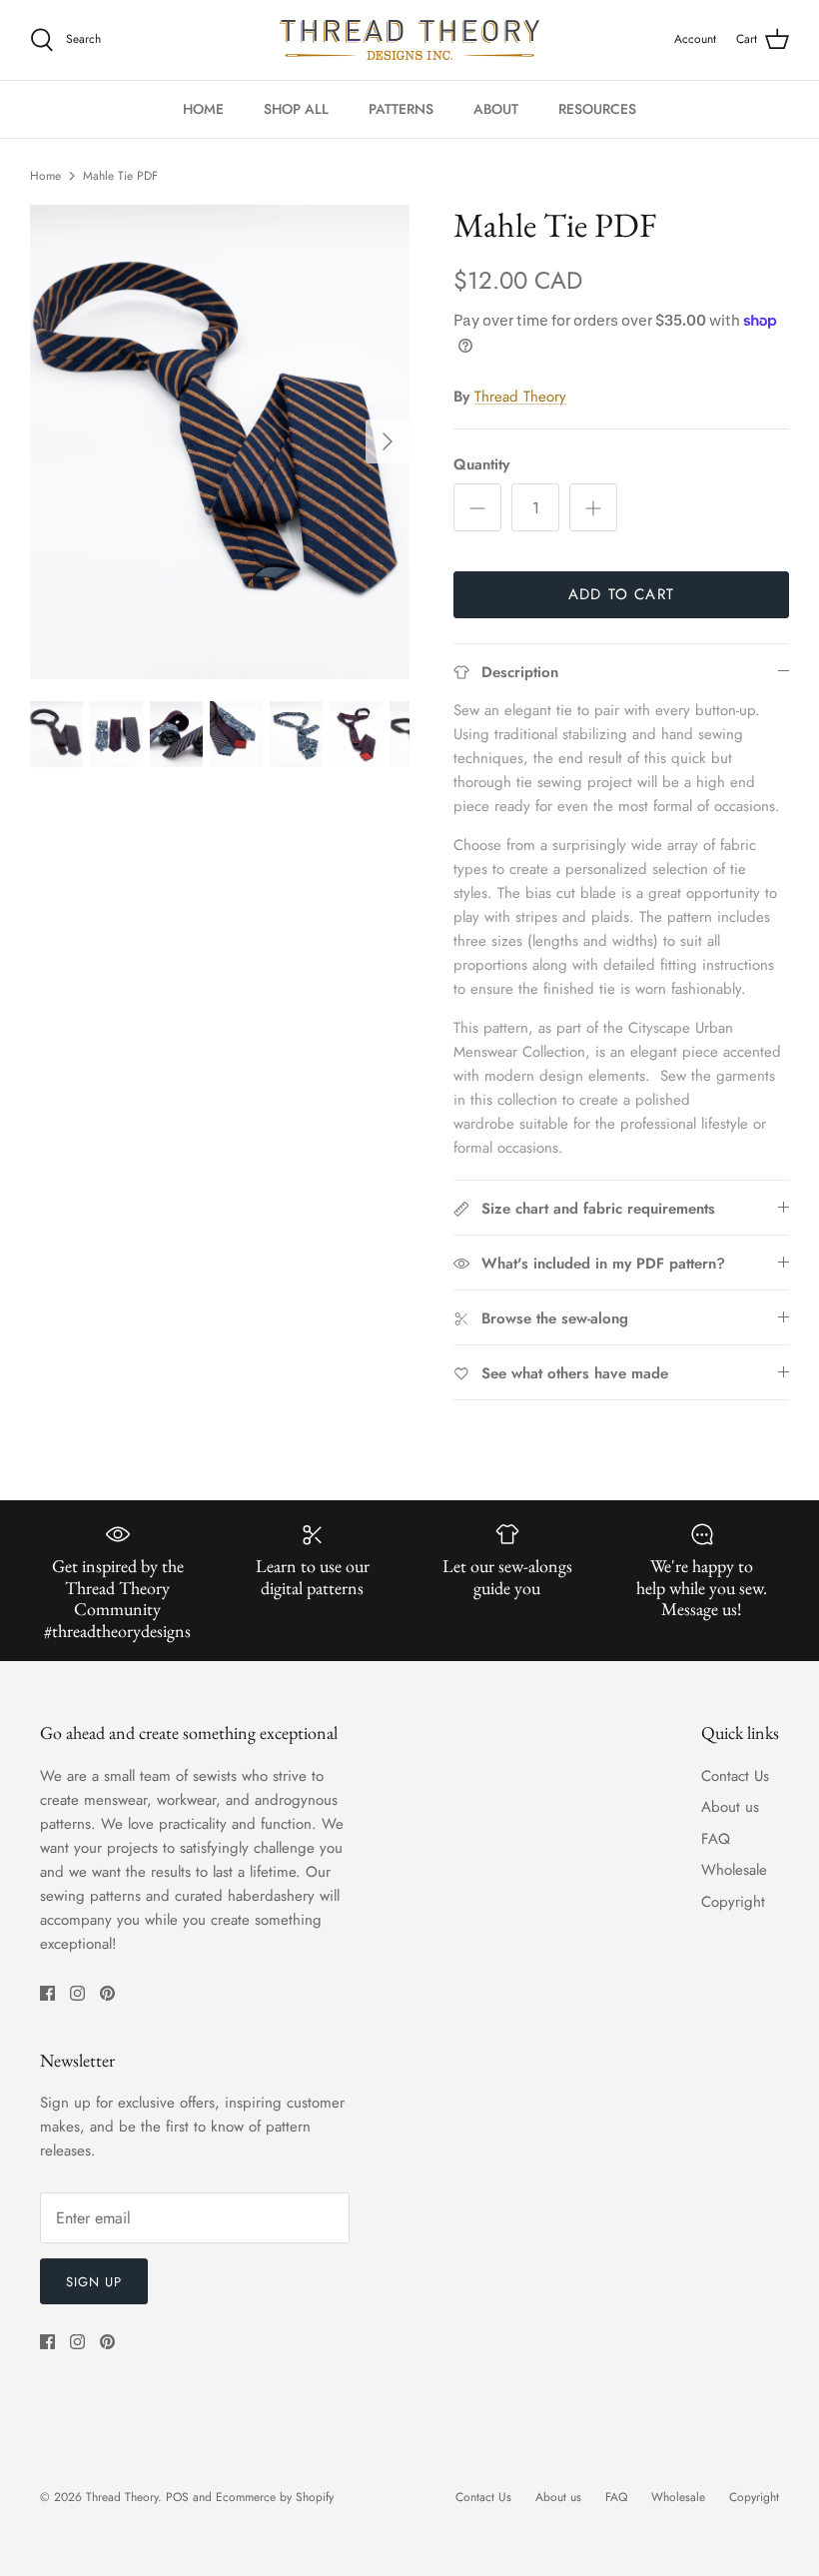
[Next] (388, 441)
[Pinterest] (107, 1993)
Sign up (94, 2282)
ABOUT (496, 109)
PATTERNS (401, 109)
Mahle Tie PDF (120, 176)
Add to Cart (621, 594)
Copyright (733, 1902)
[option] (220, 442)
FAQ (716, 1839)
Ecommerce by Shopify (275, 2497)
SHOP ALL (296, 109)
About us (730, 1807)
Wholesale (734, 1870)
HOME (203, 109)
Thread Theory (520, 397)
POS (177, 2497)
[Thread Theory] (409, 40)
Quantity (481, 465)
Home (45, 176)
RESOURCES (597, 109)
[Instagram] (77, 1993)
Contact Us (735, 1776)
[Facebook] (47, 1993)
